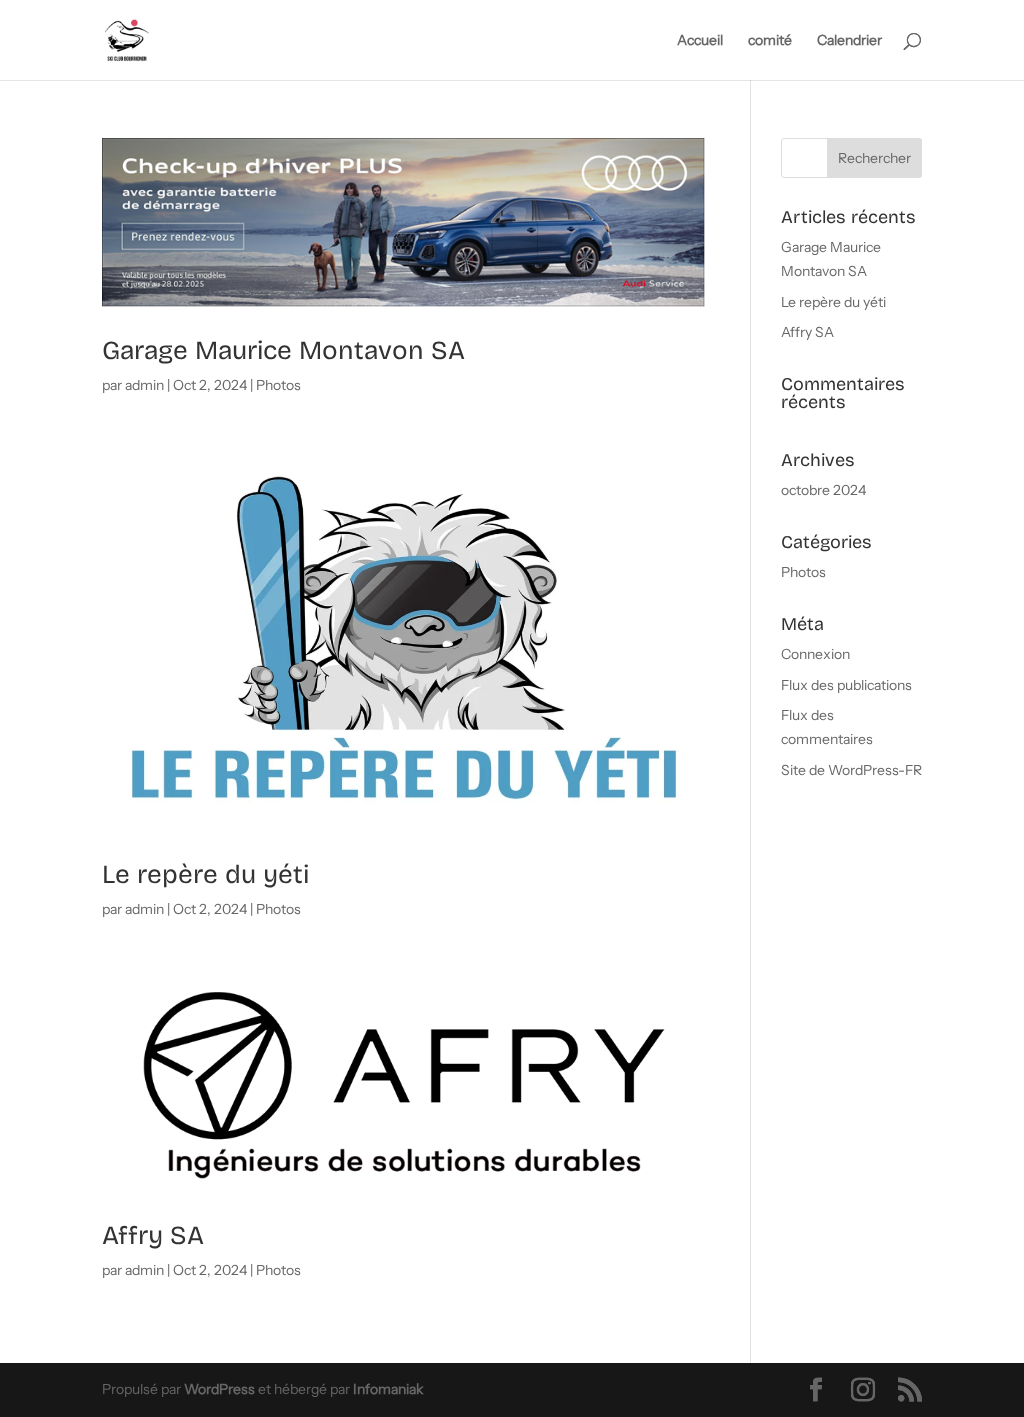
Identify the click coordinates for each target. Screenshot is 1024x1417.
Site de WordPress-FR (851, 770)
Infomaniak (388, 1389)
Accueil (700, 41)
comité (770, 41)
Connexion (815, 654)
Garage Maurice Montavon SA (283, 350)
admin (144, 385)
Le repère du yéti (205, 874)
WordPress (219, 1389)
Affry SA (153, 1235)
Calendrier (849, 41)
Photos (278, 385)
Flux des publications (846, 685)
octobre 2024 (823, 490)
